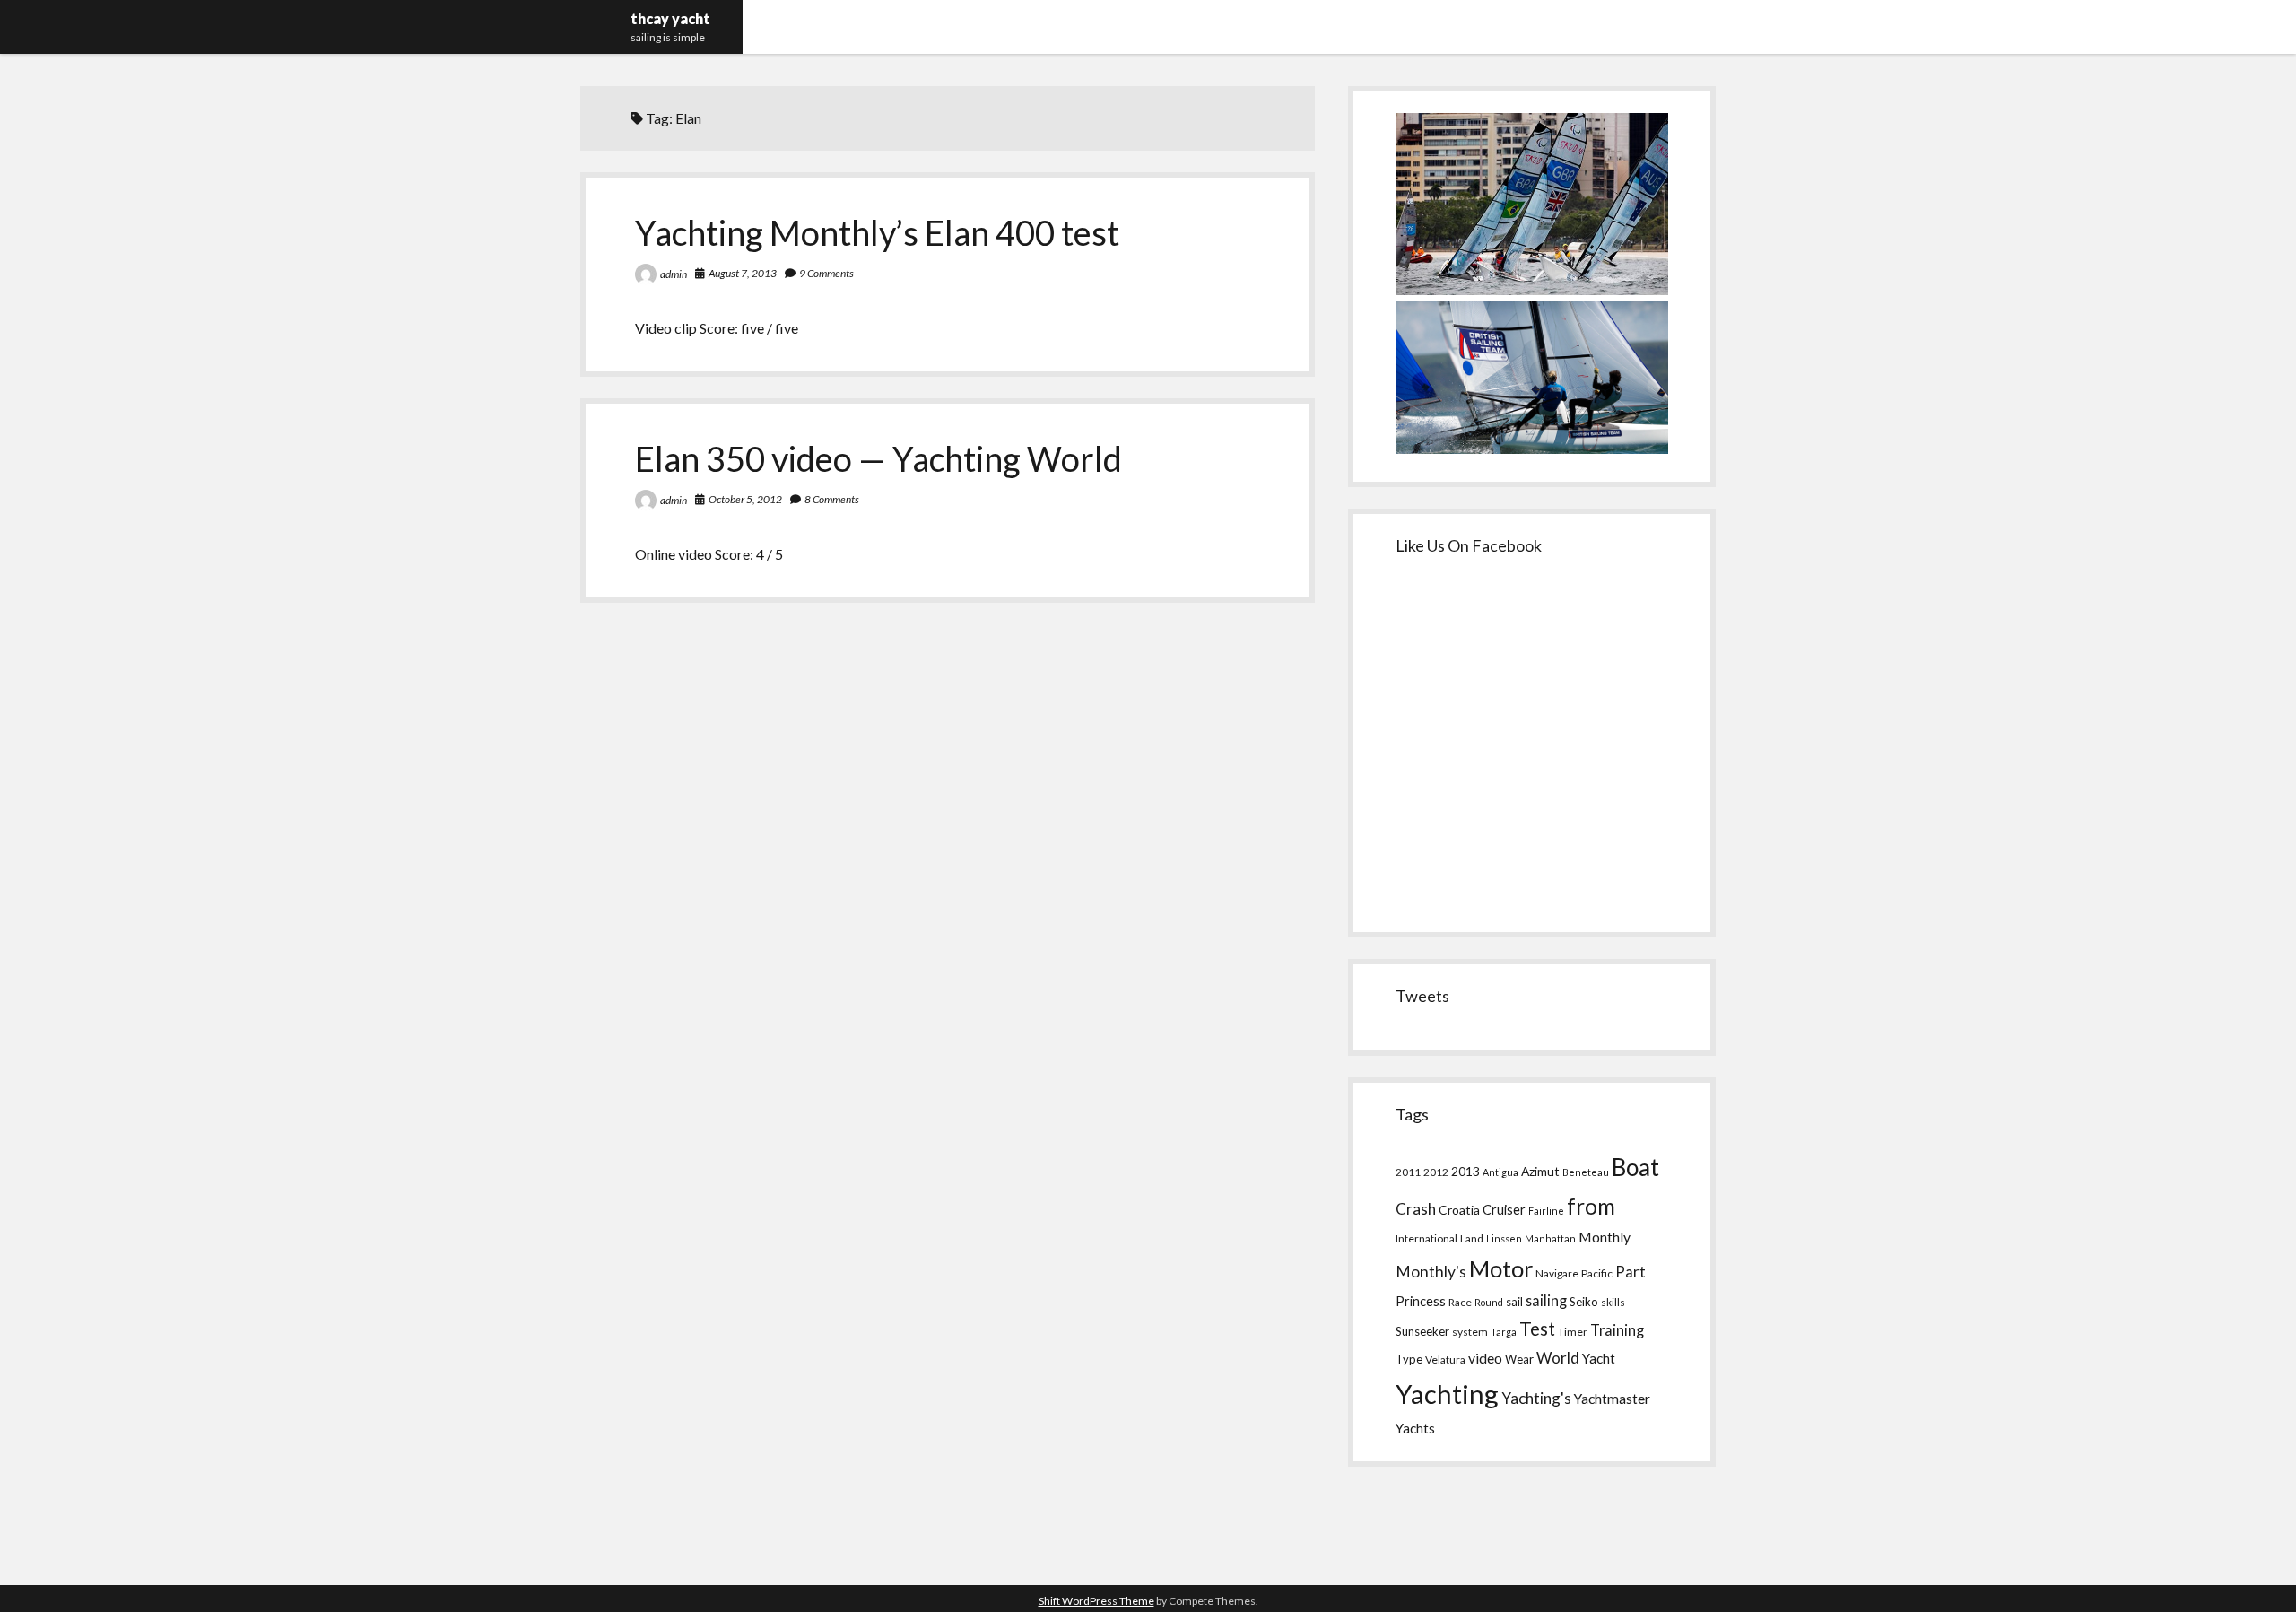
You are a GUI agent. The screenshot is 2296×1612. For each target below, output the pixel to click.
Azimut (1540, 1171)
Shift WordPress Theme (1096, 1601)
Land (1472, 1238)
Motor (1501, 1268)
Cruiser (1504, 1210)
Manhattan (1550, 1238)
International (1426, 1238)
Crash (1416, 1209)
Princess (1421, 1301)
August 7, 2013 (743, 273)
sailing (1546, 1300)
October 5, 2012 (745, 499)
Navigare (1557, 1273)
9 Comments (826, 273)
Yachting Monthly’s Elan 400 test (877, 232)
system (1470, 1332)
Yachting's (1536, 1398)
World (1558, 1358)
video (1485, 1358)
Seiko (1584, 1302)
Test (1537, 1329)
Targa (1504, 1332)
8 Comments (832, 499)
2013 (1465, 1171)
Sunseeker (1422, 1331)
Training (1617, 1330)
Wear (1519, 1359)
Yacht (1599, 1358)
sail (1514, 1302)
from (1591, 1206)
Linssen (1504, 1238)
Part (1631, 1272)
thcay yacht (670, 18)
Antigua (1500, 1172)
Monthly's (1431, 1272)
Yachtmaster (1612, 1398)
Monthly (1605, 1237)
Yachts (1415, 1428)
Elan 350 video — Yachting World (878, 458)
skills (1613, 1302)
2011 (1408, 1172)
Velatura (1445, 1359)
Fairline (1546, 1211)
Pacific (1597, 1273)
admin (674, 274)
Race (1460, 1302)
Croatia (1459, 1210)
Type (1409, 1359)
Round (1489, 1302)
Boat (1635, 1167)
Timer (1573, 1332)
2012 (1436, 1172)
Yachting (1447, 1394)
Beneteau (1586, 1172)
